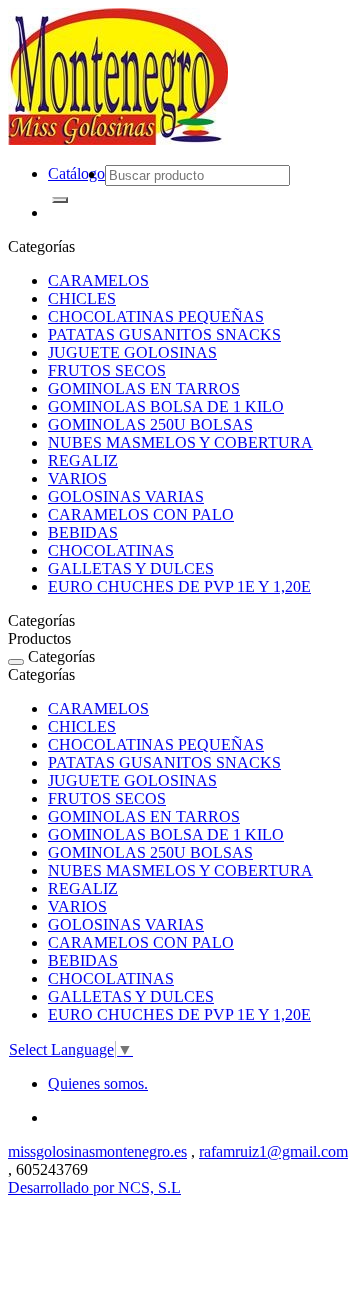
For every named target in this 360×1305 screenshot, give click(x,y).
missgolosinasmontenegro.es (97, 1151)
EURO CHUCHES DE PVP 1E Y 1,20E (179, 586)
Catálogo (76, 173)
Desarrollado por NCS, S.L (94, 1187)
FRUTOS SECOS (107, 370)
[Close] (16, 662)
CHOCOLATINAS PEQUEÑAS (156, 316)
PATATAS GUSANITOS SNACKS (164, 334)
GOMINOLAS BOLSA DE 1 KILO (166, 406)
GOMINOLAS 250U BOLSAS (150, 424)
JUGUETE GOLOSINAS (132, 352)
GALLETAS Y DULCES (131, 568)
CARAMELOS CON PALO (141, 514)
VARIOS (77, 478)
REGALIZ (83, 460)
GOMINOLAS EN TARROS (144, 388)
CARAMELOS (98, 280)
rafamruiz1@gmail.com (273, 1151)
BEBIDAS (83, 532)
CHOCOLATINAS (111, 550)
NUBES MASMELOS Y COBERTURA (180, 442)
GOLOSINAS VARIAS (126, 496)
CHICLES (82, 298)
